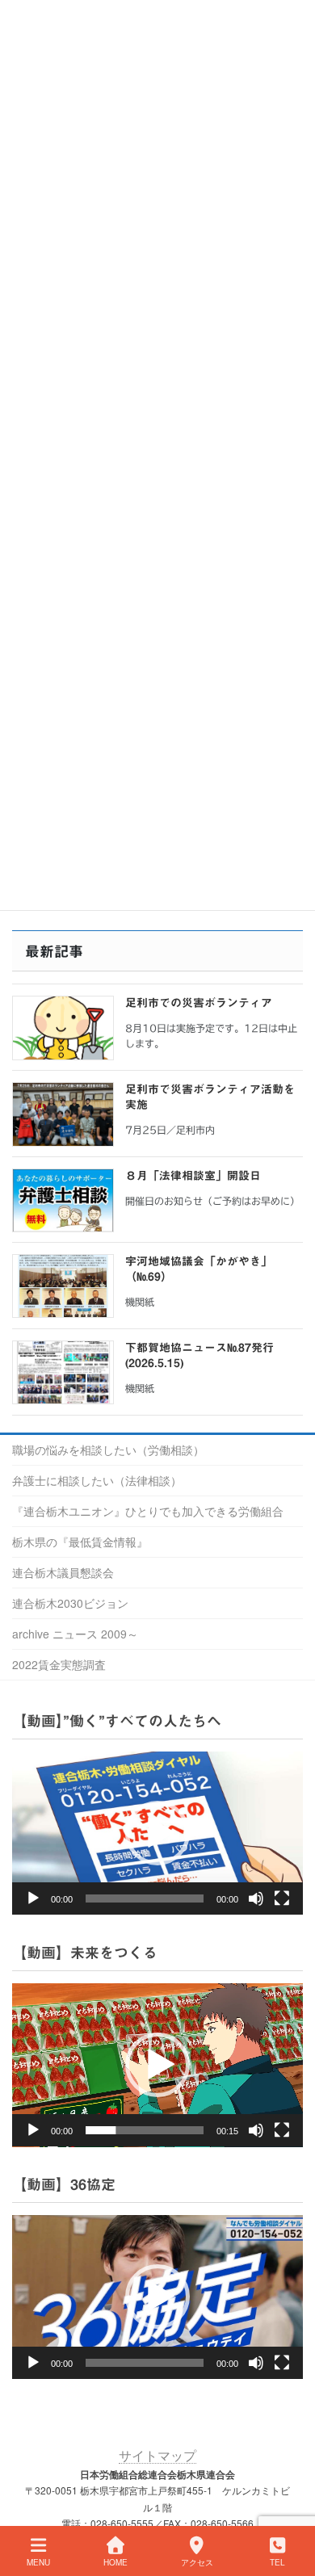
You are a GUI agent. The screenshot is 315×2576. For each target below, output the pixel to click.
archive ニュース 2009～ (75, 1634)
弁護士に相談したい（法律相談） (97, 1480)
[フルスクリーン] (282, 1898)
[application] (157, 1833)
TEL (277, 2562)
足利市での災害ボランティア (199, 1003)
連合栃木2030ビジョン (70, 1603)
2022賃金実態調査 (59, 1664)
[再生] (33, 1898)
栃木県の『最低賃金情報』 (80, 1542)
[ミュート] (256, 1898)
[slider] (145, 2130)
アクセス (197, 2562)
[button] (157, 1833)
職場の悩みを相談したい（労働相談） (108, 1450)
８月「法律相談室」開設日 (193, 1176)
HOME (115, 2562)
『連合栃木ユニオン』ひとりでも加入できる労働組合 (148, 1511)
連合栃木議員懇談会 (63, 1572)
